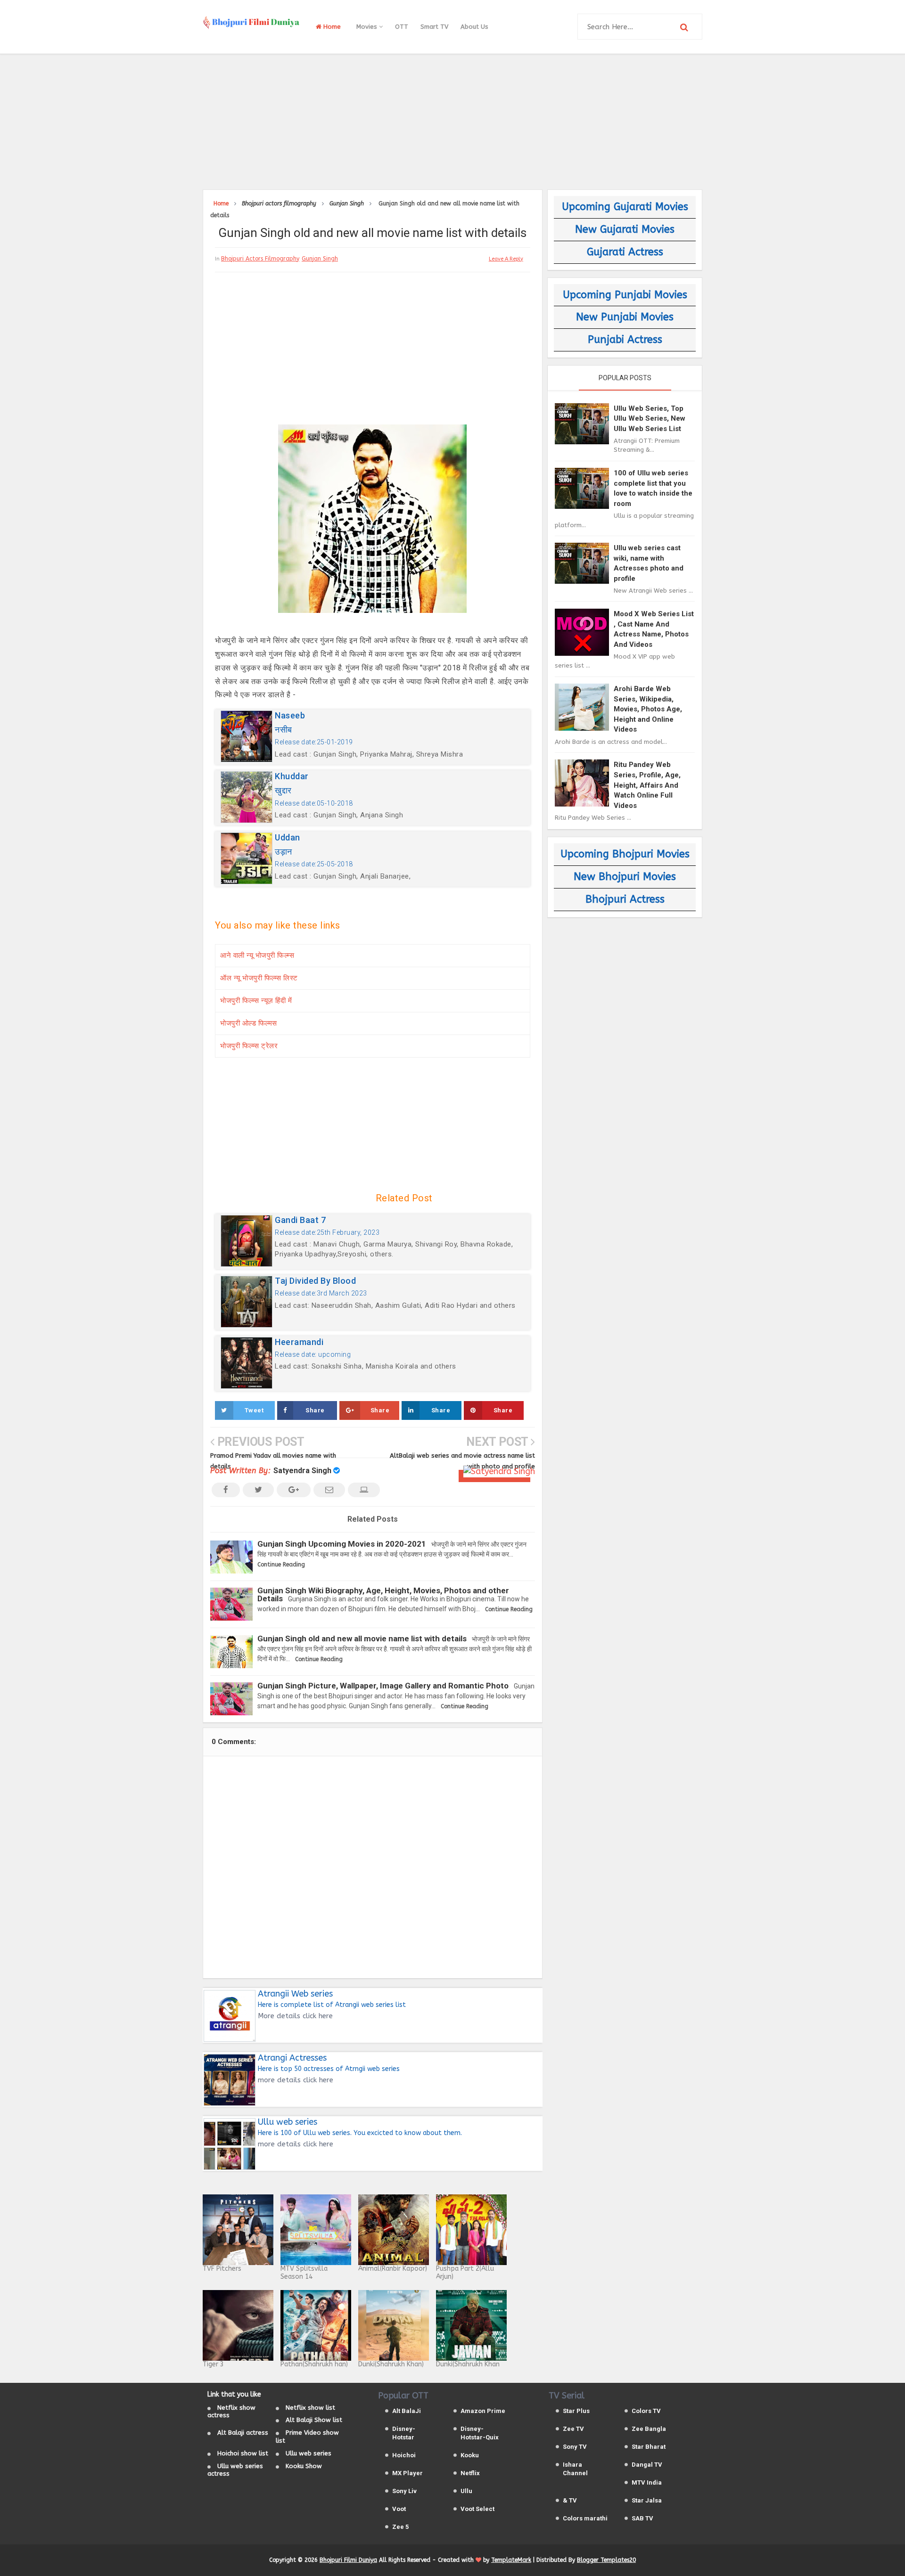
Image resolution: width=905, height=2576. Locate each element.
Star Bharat (649, 2447)
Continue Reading (281, 1565)
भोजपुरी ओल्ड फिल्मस (249, 1023)
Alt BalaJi (407, 2411)
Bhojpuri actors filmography (260, 259)
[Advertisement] (452, 120)
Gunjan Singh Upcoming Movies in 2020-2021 (342, 1544)
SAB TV (642, 2518)
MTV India (647, 2482)
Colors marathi (585, 2518)
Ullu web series (309, 2453)
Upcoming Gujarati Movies (625, 207)
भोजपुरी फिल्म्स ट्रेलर (249, 1046)
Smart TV (434, 27)
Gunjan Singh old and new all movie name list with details (362, 1639)
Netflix (470, 2473)
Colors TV (646, 2411)
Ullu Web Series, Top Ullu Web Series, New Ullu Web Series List (650, 419)
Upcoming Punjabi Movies (625, 295)
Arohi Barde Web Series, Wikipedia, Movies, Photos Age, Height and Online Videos (648, 709)
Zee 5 (400, 2527)
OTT (402, 27)
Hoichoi (404, 2455)
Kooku (470, 2455)
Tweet (254, 1410)
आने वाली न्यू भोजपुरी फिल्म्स (257, 955)
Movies (368, 27)
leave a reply (506, 259)
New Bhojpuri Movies (625, 877)
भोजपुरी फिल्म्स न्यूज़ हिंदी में (256, 1001)
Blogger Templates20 (606, 2560)
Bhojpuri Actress (625, 899)
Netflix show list (310, 2408)
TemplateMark (511, 2560)
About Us (474, 27)
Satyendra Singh (302, 1471)
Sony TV (575, 2447)
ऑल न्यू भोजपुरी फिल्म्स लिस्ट (259, 978)
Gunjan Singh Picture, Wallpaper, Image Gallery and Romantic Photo (383, 1686)
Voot (399, 2509)
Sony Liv (404, 2491)
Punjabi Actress (625, 340)
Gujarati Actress (625, 252)
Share (315, 1410)
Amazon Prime (483, 2411)
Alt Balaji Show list (314, 2420)
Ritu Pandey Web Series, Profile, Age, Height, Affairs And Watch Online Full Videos (647, 785)
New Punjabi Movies (625, 317)
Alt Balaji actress (243, 2433)
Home (331, 27)
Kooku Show (304, 2466)
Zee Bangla (649, 2429)
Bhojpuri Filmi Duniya (348, 2560)
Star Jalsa (647, 2500)
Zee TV (573, 2429)
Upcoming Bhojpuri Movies (625, 854)
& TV (570, 2500)
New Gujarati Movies (625, 229)
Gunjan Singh (320, 259)
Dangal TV (647, 2465)
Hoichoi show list (243, 2453)
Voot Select (477, 2509)
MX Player (407, 2473)
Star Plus (576, 2411)
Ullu (466, 2491)
